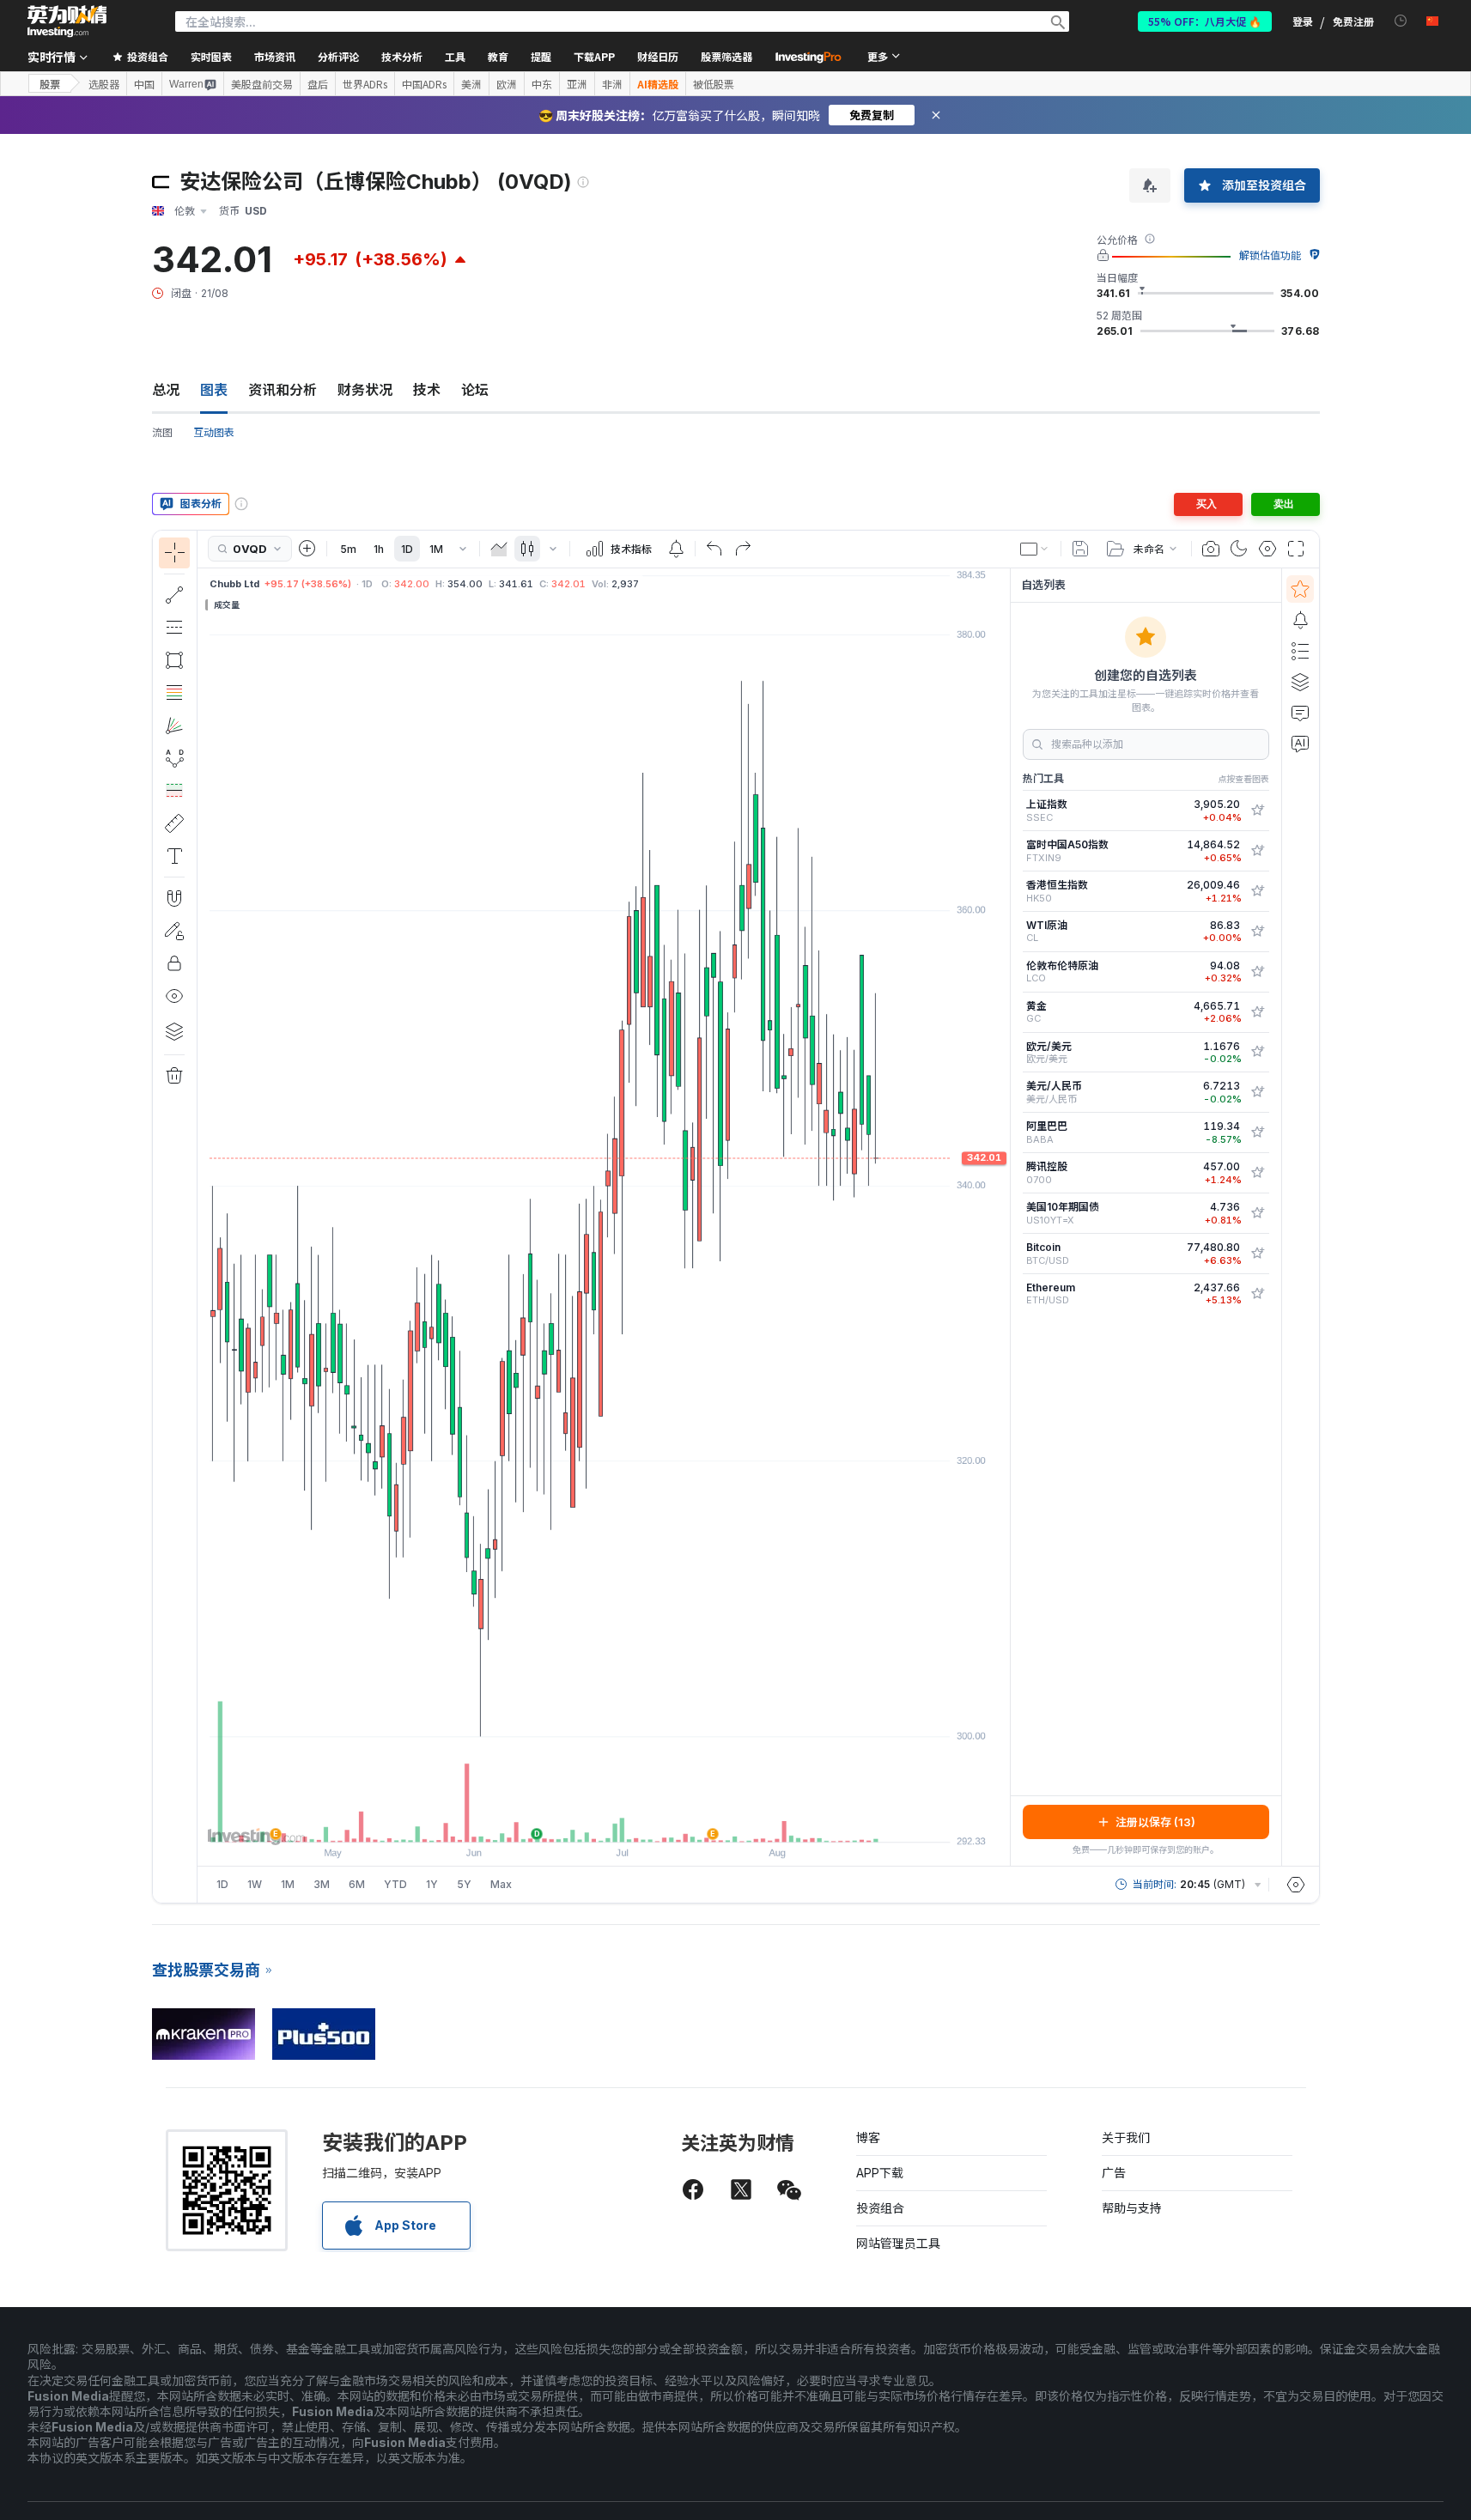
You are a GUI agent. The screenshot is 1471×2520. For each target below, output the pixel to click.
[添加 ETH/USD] (1257, 1294)
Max (501, 1884)
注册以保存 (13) (1155, 1822)
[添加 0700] (1257, 1173)
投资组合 (880, 2208)
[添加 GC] (1257, 1012)
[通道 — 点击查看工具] (174, 628)
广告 (1114, 2173)
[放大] (580, 1820)
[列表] (1300, 651)
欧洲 (507, 84)
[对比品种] (307, 549)
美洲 (471, 84)
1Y (432, 1884)
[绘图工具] (203, 1217)
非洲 (612, 84)
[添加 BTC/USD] (1257, 1254)
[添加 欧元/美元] (1257, 1052)
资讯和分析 (283, 390)
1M (436, 549)
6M (357, 1884)
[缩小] (557, 1820)
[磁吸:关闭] (174, 898)
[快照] (1211, 549)
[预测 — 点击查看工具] (174, 791)
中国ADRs (424, 84)
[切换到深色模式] (1239, 549)
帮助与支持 (1132, 2208)
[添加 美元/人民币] (1257, 1092)
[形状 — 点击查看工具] (174, 660)
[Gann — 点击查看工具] (174, 726)
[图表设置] (1267, 549)
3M (322, 1884)
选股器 (104, 84)
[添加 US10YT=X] (1257, 1213)
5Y (464, 1884)
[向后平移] (604, 1820)
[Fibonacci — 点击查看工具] (174, 693)
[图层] (174, 1031)
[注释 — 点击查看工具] (174, 856)
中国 (144, 84)
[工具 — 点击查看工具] (174, 823)
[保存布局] (1080, 549)
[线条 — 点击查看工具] (174, 595)
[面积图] (499, 549)
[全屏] (1296, 549)
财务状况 (365, 390)
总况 (166, 390)
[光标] (174, 553)
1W (255, 1884)
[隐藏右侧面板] (1005, 1217)
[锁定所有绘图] (174, 963)
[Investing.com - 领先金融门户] (67, 21)
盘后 (318, 84)
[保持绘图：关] (174, 931)
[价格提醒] (676, 549)
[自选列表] (1300, 589)
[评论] (1300, 713)
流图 (162, 432)
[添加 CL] (1257, 932)
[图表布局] (1035, 549)
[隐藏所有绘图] (174, 996)
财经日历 (658, 56)
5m (348, 549)
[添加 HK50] (1257, 891)
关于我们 (1126, 2137)
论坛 (475, 390)
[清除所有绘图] (174, 1076)
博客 (868, 2137)
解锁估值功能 (1270, 255)
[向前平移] (627, 1820)
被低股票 (714, 84)
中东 (542, 84)
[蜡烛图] (527, 549)
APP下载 (880, 2173)
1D (407, 549)
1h (379, 549)
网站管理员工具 (898, 2243)
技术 (427, 390)
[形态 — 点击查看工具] (174, 758)
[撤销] (714, 549)
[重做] (743, 549)
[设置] (1296, 1885)
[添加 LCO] (1257, 972)
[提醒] (1300, 620)
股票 (50, 84)
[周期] (463, 549)
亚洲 (577, 84)
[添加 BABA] (1257, 1132)
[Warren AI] (1300, 744)
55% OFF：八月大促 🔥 (1205, 21)
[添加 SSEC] (1257, 811)
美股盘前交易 (262, 84)
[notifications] (1401, 21)
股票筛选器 (726, 56)
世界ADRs (365, 84)
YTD (395, 1884)
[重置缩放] (650, 1820)
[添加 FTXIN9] (1257, 851)
